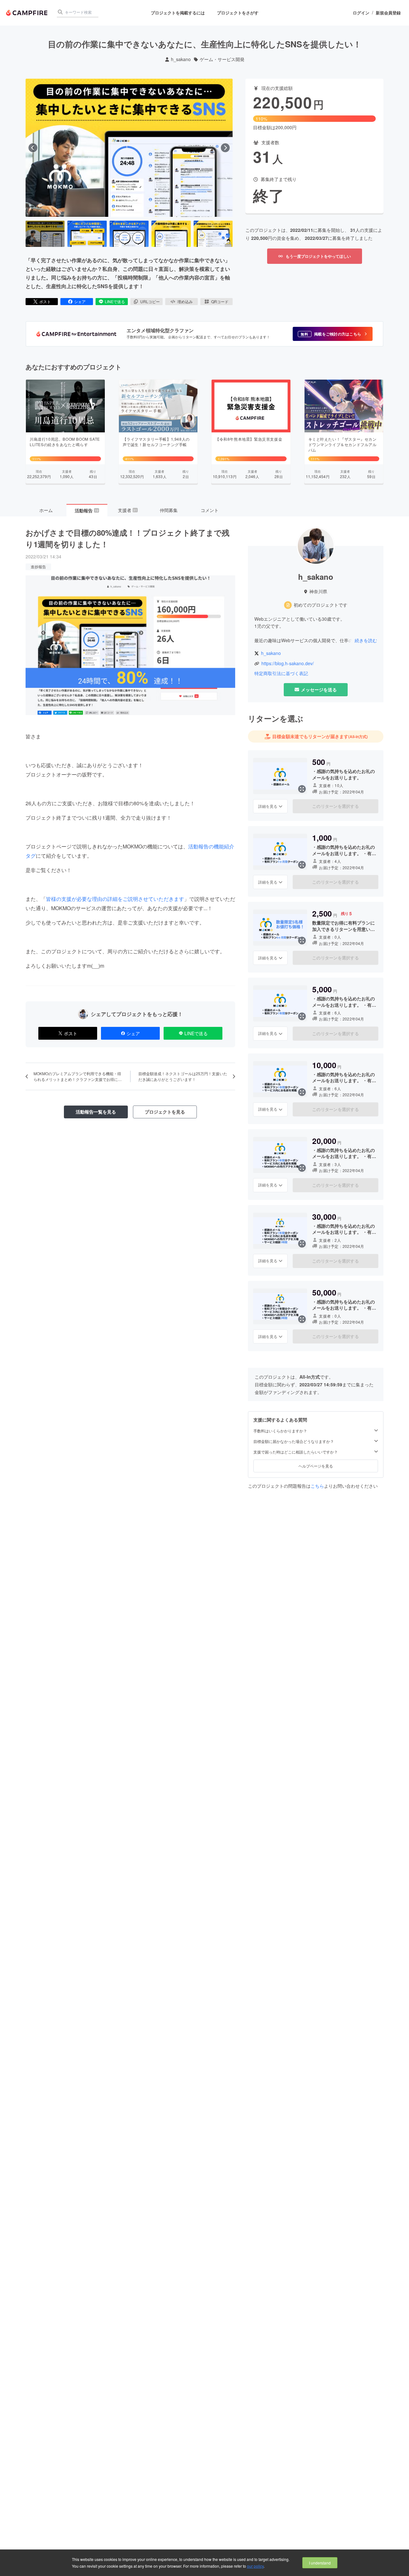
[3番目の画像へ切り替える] (129, 234)
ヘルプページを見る (316, 1466)
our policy (255, 2566)
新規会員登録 (388, 13)
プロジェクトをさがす (238, 13)
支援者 (127, 510)
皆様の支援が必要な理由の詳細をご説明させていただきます (115, 899)
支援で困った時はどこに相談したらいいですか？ (296, 1452)
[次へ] (225, 148)
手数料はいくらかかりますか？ (280, 1431)
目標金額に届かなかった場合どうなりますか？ (294, 1441)
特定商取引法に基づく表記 (281, 673)
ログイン (361, 13)
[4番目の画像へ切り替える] (171, 234)
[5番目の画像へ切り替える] (213, 234)
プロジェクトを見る (165, 1112)
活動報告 (87, 510)
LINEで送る (115, 301)
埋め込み (185, 301)
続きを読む (366, 640)
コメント (210, 510)
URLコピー (150, 301)
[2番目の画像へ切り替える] (87, 234)
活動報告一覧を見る (96, 1112)
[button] (333, 334)
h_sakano (181, 59)
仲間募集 (169, 510)
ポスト (45, 301)
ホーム (46, 510)
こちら (317, 1486)
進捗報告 (38, 567)
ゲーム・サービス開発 (222, 59)
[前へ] (33, 148)
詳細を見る (268, 806)
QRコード (220, 301)
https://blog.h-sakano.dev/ (288, 663)
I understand (320, 2563)
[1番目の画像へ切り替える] (45, 234)
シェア (80, 301)
